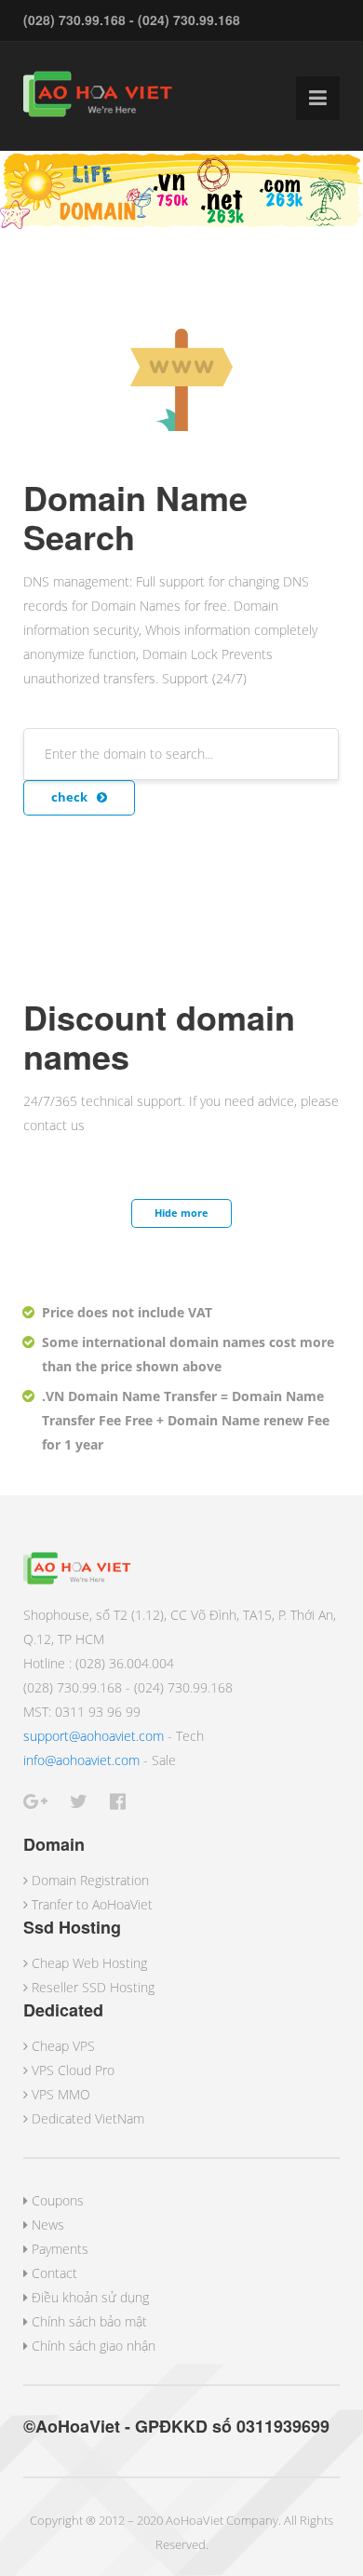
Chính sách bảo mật (89, 2321)
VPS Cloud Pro (73, 2070)
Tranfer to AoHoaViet (92, 1904)
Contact (54, 2273)
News (48, 2225)
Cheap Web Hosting (89, 1963)
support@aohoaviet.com (94, 1736)
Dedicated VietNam (88, 2118)
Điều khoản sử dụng (90, 2297)
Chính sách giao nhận (94, 2346)
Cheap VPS (63, 2046)
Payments (60, 2249)
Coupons (58, 2200)
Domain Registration (90, 1880)
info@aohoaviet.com (81, 1760)
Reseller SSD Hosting (93, 1987)
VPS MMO (61, 2094)
